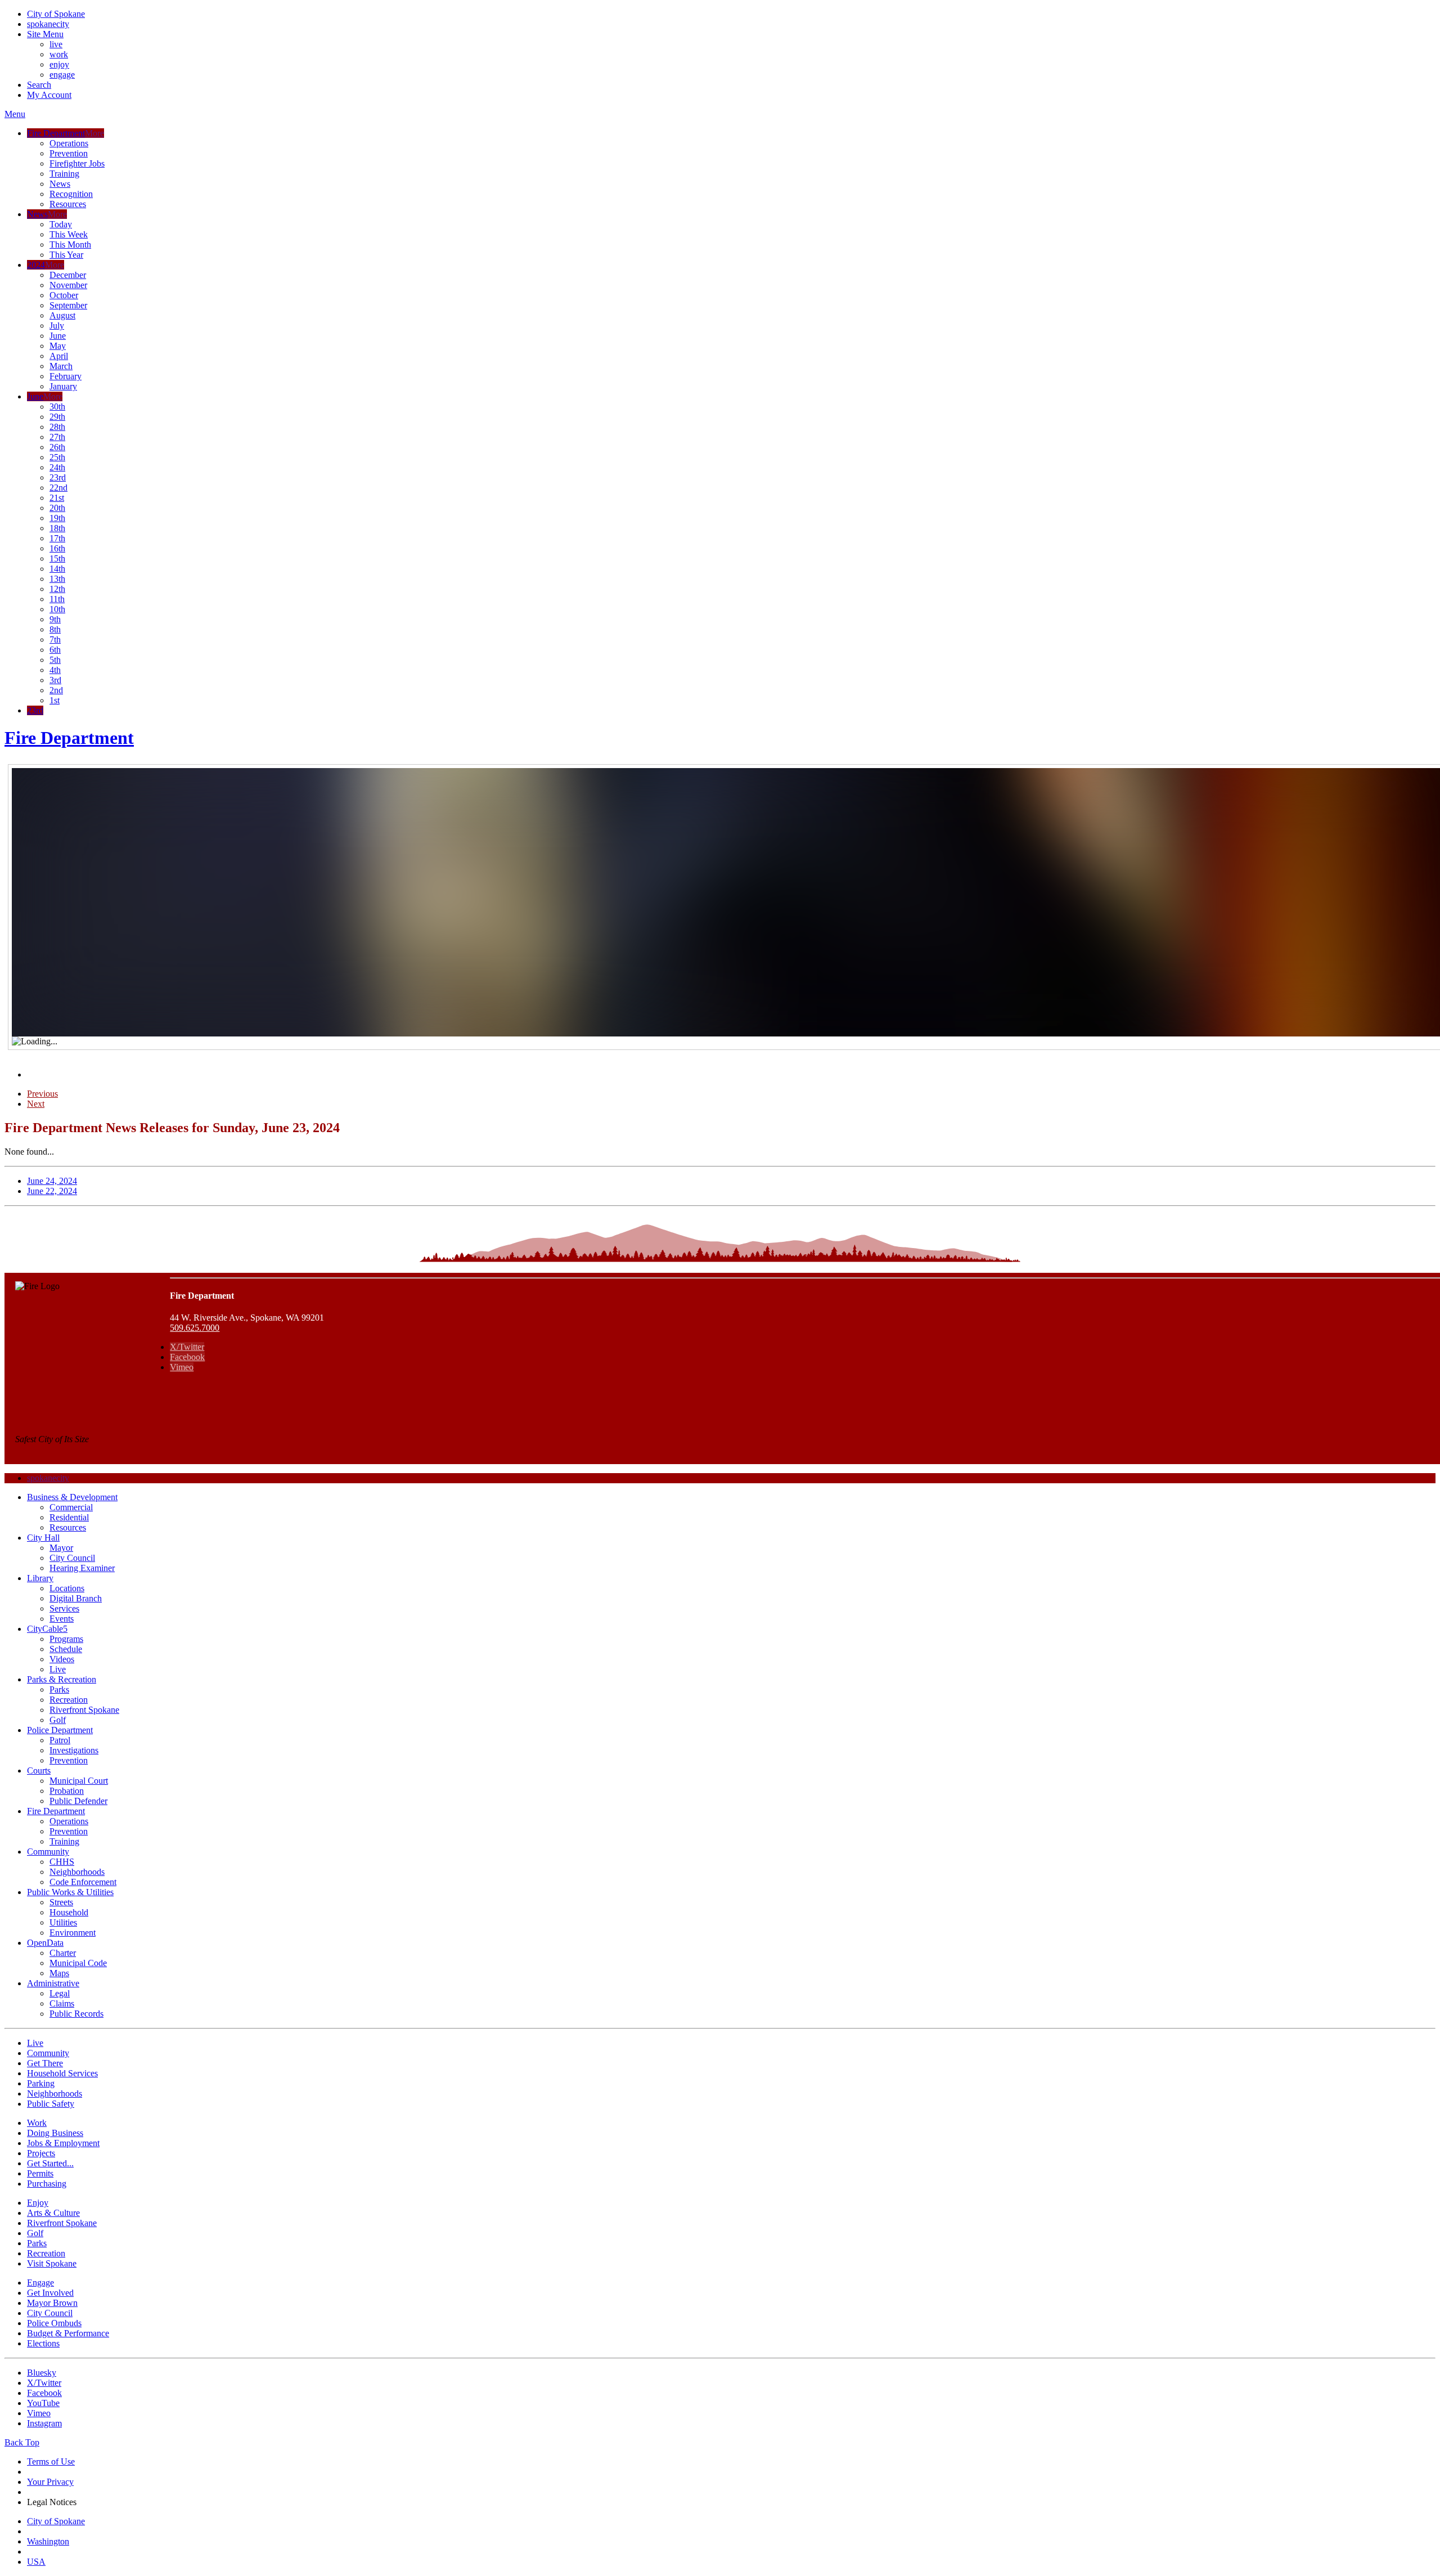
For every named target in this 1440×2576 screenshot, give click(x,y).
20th (57, 508)
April (59, 356)
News (60, 184)
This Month (70, 244)
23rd (58, 477)
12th (57, 589)
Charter (63, 1953)
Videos (62, 1659)
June (58, 336)
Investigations (74, 1750)
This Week (69, 234)
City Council (72, 1558)
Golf (58, 1720)
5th (55, 660)
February (66, 376)
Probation (67, 1791)
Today (61, 224)
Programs (66, 1639)
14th (57, 569)
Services (64, 1608)
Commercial (71, 1507)
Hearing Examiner (82, 1568)
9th (55, 619)
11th (57, 599)
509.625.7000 (195, 1328)
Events (62, 1619)
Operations (69, 143)
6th (55, 650)
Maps (59, 1973)
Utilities (63, 1922)
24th (57, 467)
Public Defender (78, 1801)
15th (57, 558)
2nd (56, 690)
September (68, 305)
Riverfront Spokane (84, 1710)
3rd (55, 680)
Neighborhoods (77, 1872)
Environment (73, 1933)
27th (57, 437)
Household (69, 1912)
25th (57, 457)
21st (57, 498)
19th (57, 518)
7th (55, 639)
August (62, 315)
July (57, 326)
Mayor (61, 1548)
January (63, 386)
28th (57, 427)
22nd (58, 488)
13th (57, 579)
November (68, 285)
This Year (66, 255)
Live (58, 1669)
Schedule (66, 1649)
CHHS (62, 1862)
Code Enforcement (83, 1882)
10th (57, 609)
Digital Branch (76, 1598)
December (68, 275)
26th (57, 447)
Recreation (69, 1700)
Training (64, 174)
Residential (69, 1517)
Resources (68, 204)
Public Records (76, 2014)
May (58, 346)
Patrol (60, 1740)
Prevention (69, 153)
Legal (60, 1993)
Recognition (71, 194)
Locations (67, 1588)
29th (57, 417)
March (61, 366)
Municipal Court (79, 1781)
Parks (59, 1689)
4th (55, 670)
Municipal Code (78, 1963)
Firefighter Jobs (77, 163)
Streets (61, 1902)
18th (57, 528)
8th (55, 629)
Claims (62, 2003)
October (64, 295)
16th (57, 548)
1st (55, 700)
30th (57, 407)
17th (57, 538)
